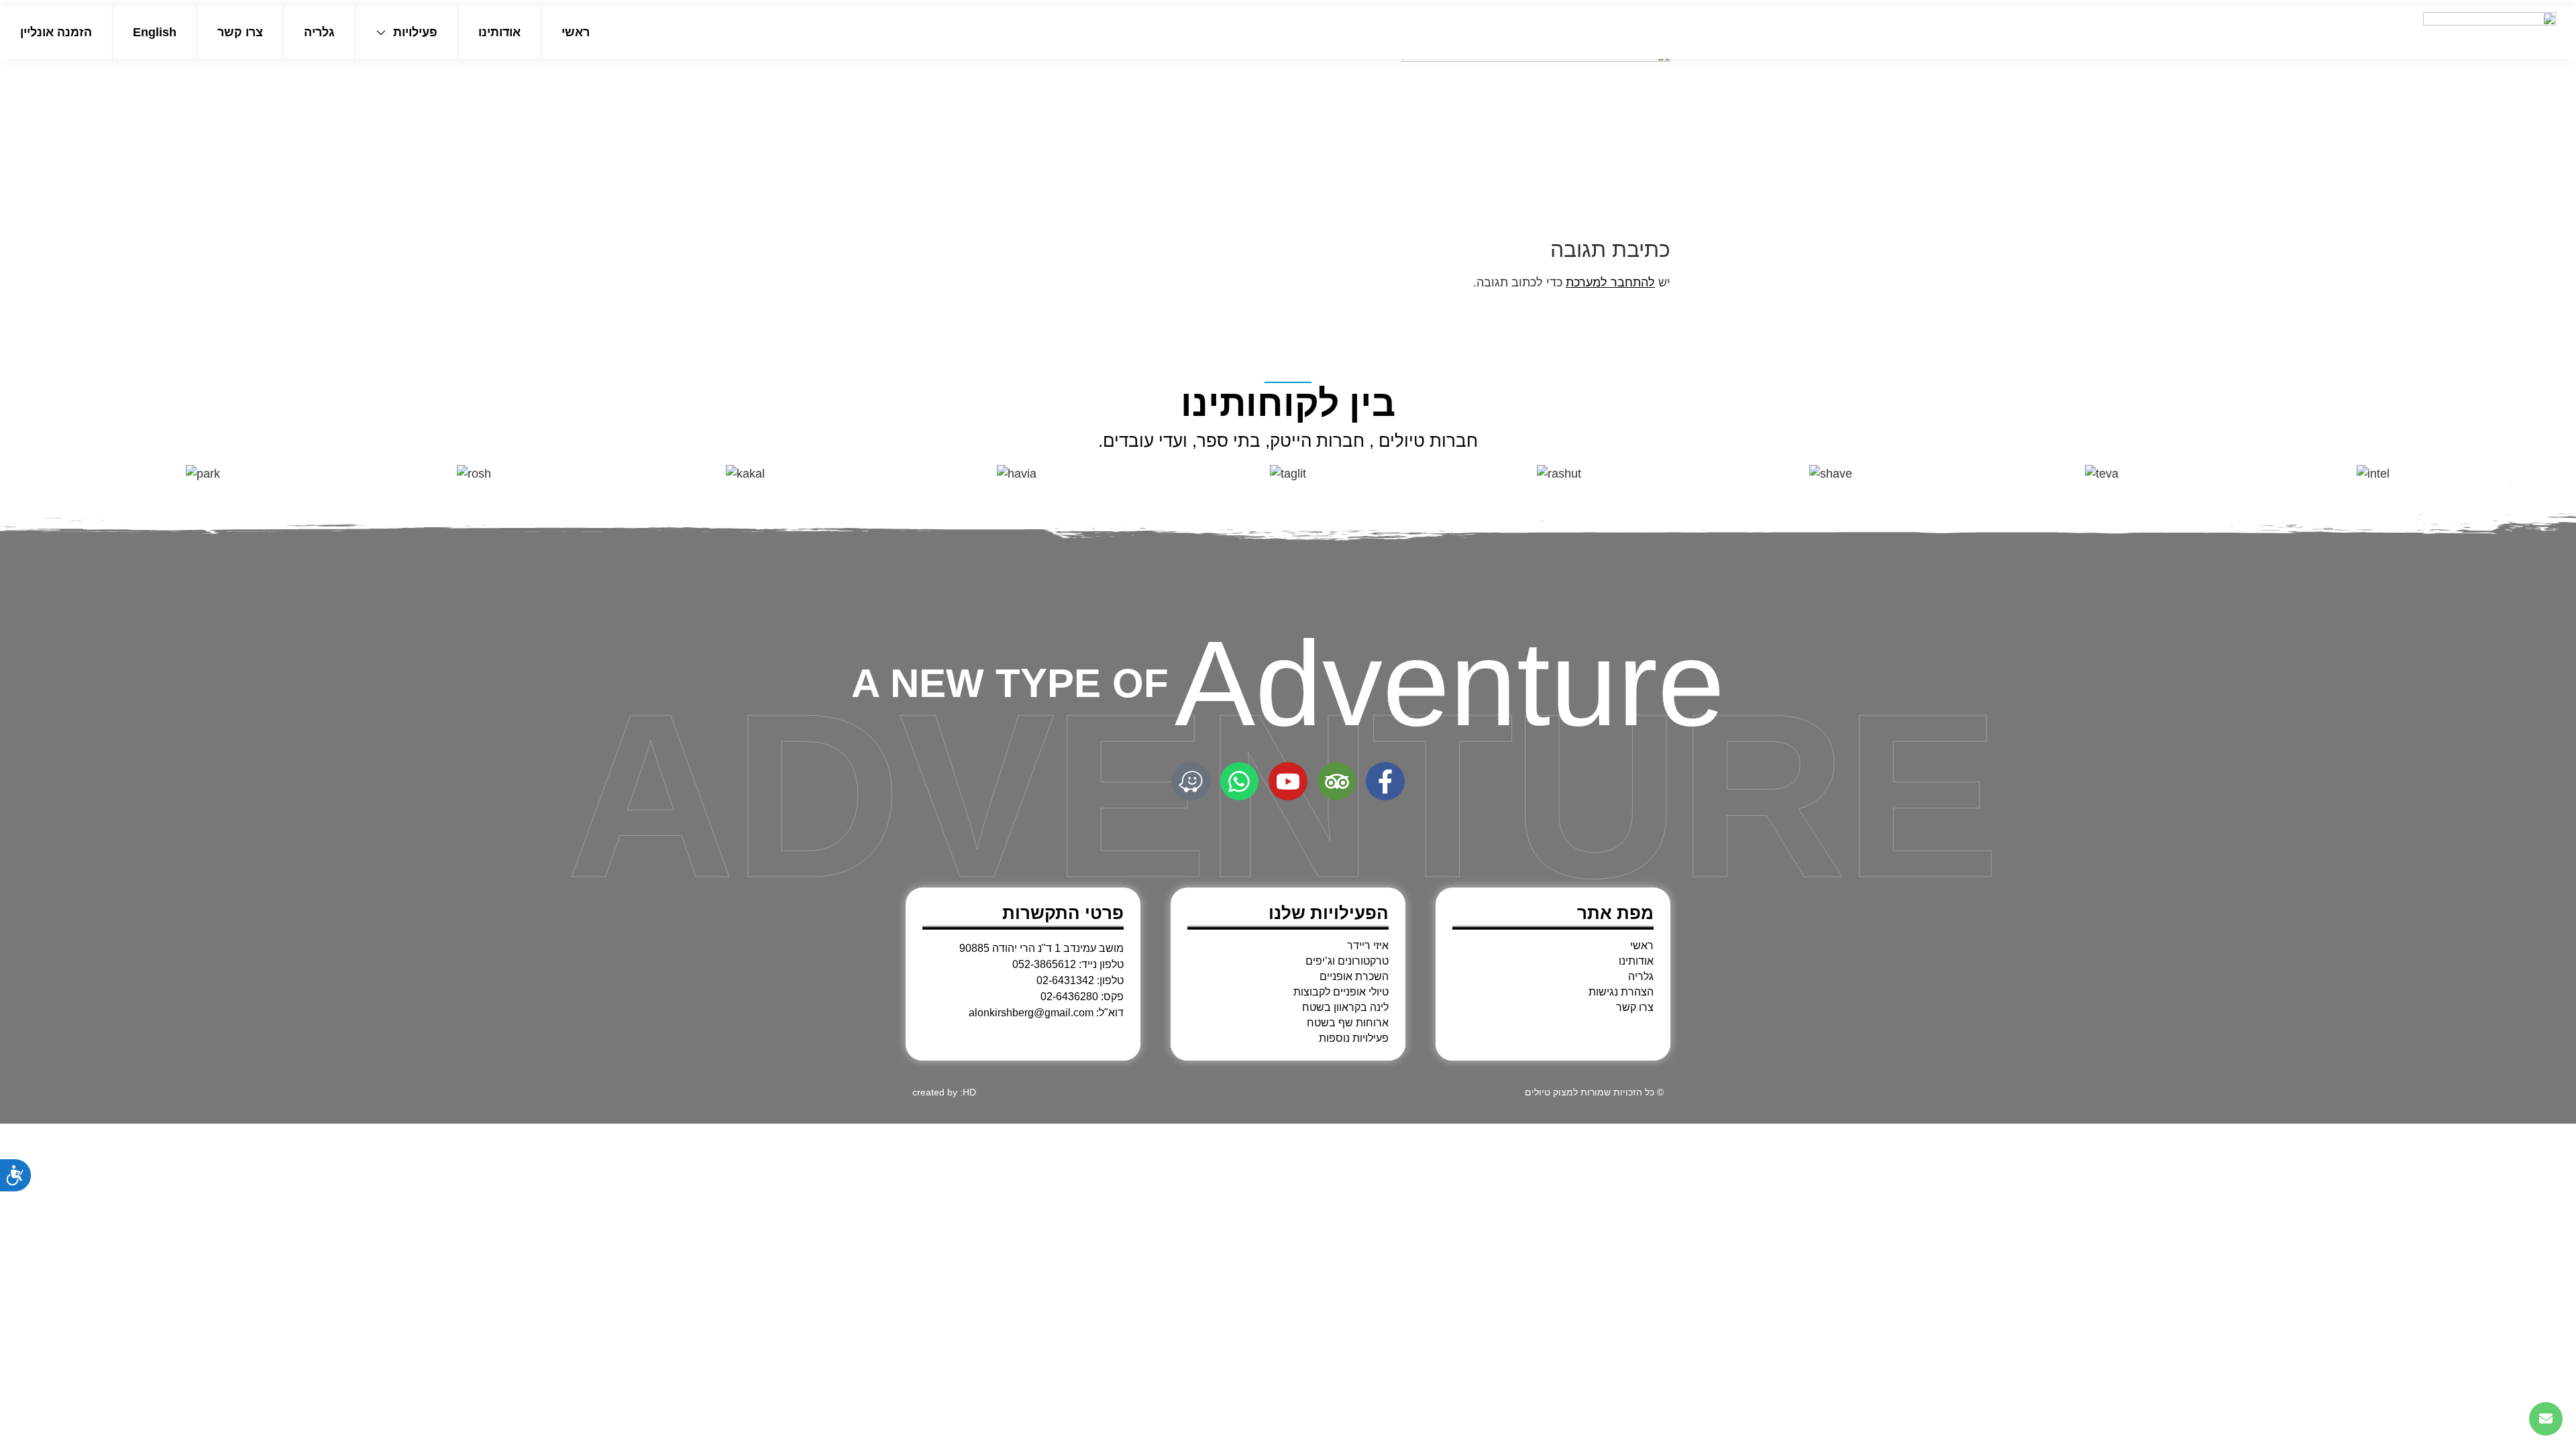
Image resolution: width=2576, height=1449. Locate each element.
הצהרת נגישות (1621, 992)
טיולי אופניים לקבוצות (1341, 992)
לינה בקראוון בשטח (1345, 1008)
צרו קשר (240, 32)
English (155, 32)
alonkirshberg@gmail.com (1031, 1013)
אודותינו (499, 32)
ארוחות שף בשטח (1348, 1023)
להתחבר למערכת (1610, 282)
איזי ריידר (1368, 946)
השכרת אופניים (1354, 977)
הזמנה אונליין (56, 32)
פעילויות (415, 32)
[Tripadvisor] (1337, 782)
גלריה (319, 32)
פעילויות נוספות (1354, 1038)
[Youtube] (1288, 782)
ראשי (576, 32)
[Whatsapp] (1240, 782)
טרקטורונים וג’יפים (1347, 961)
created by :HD (944, 1092)
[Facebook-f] (1385, 782)
